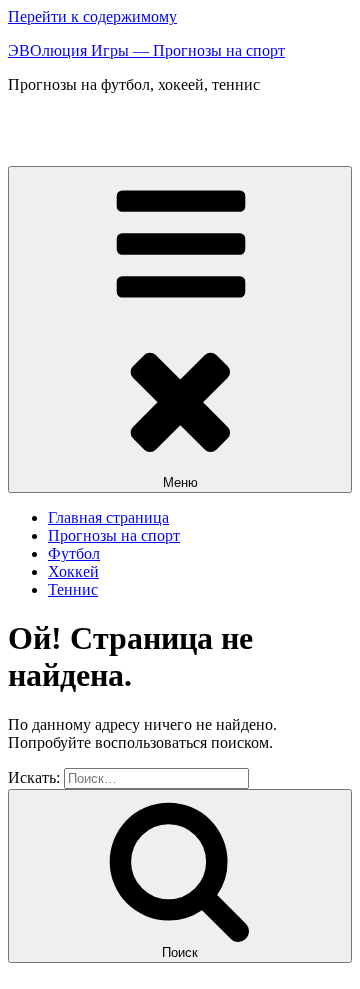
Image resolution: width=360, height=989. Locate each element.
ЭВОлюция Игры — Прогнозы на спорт (146, 50)
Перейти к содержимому (92, 16)
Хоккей (73, 571)
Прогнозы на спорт (114, 535)
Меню (180, 482)
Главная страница (108, 517)
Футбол (74, 553)
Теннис (73, 589)
